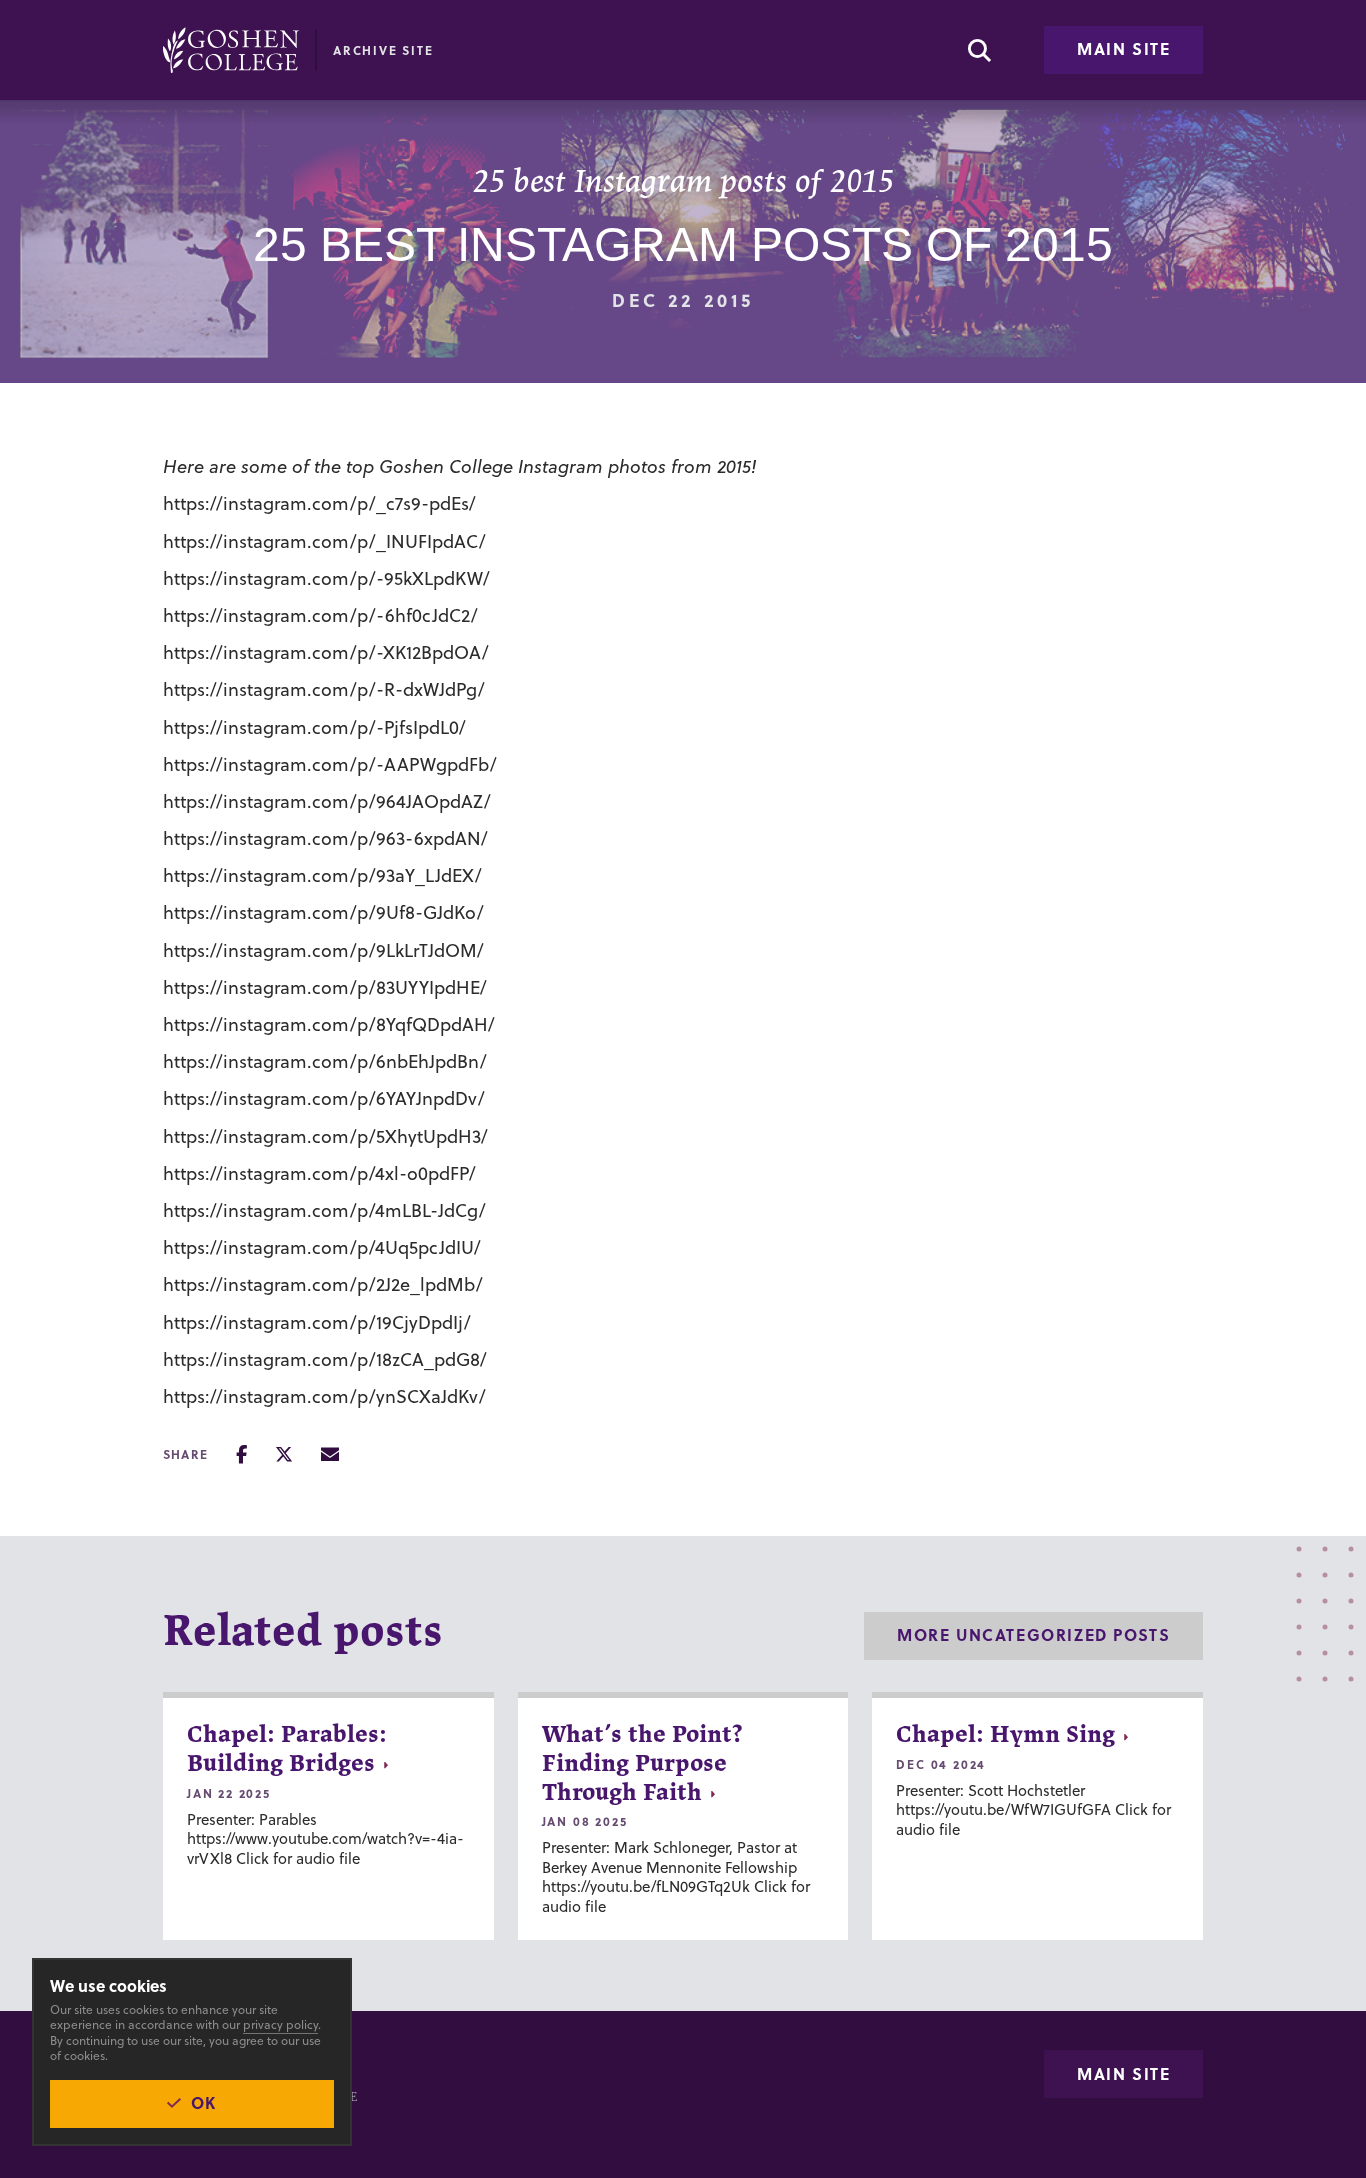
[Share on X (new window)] (284, 1454)
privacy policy (280, 2024)
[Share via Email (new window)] (330, 1454)
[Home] (231, 50)
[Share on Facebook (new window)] (241, 1454)
